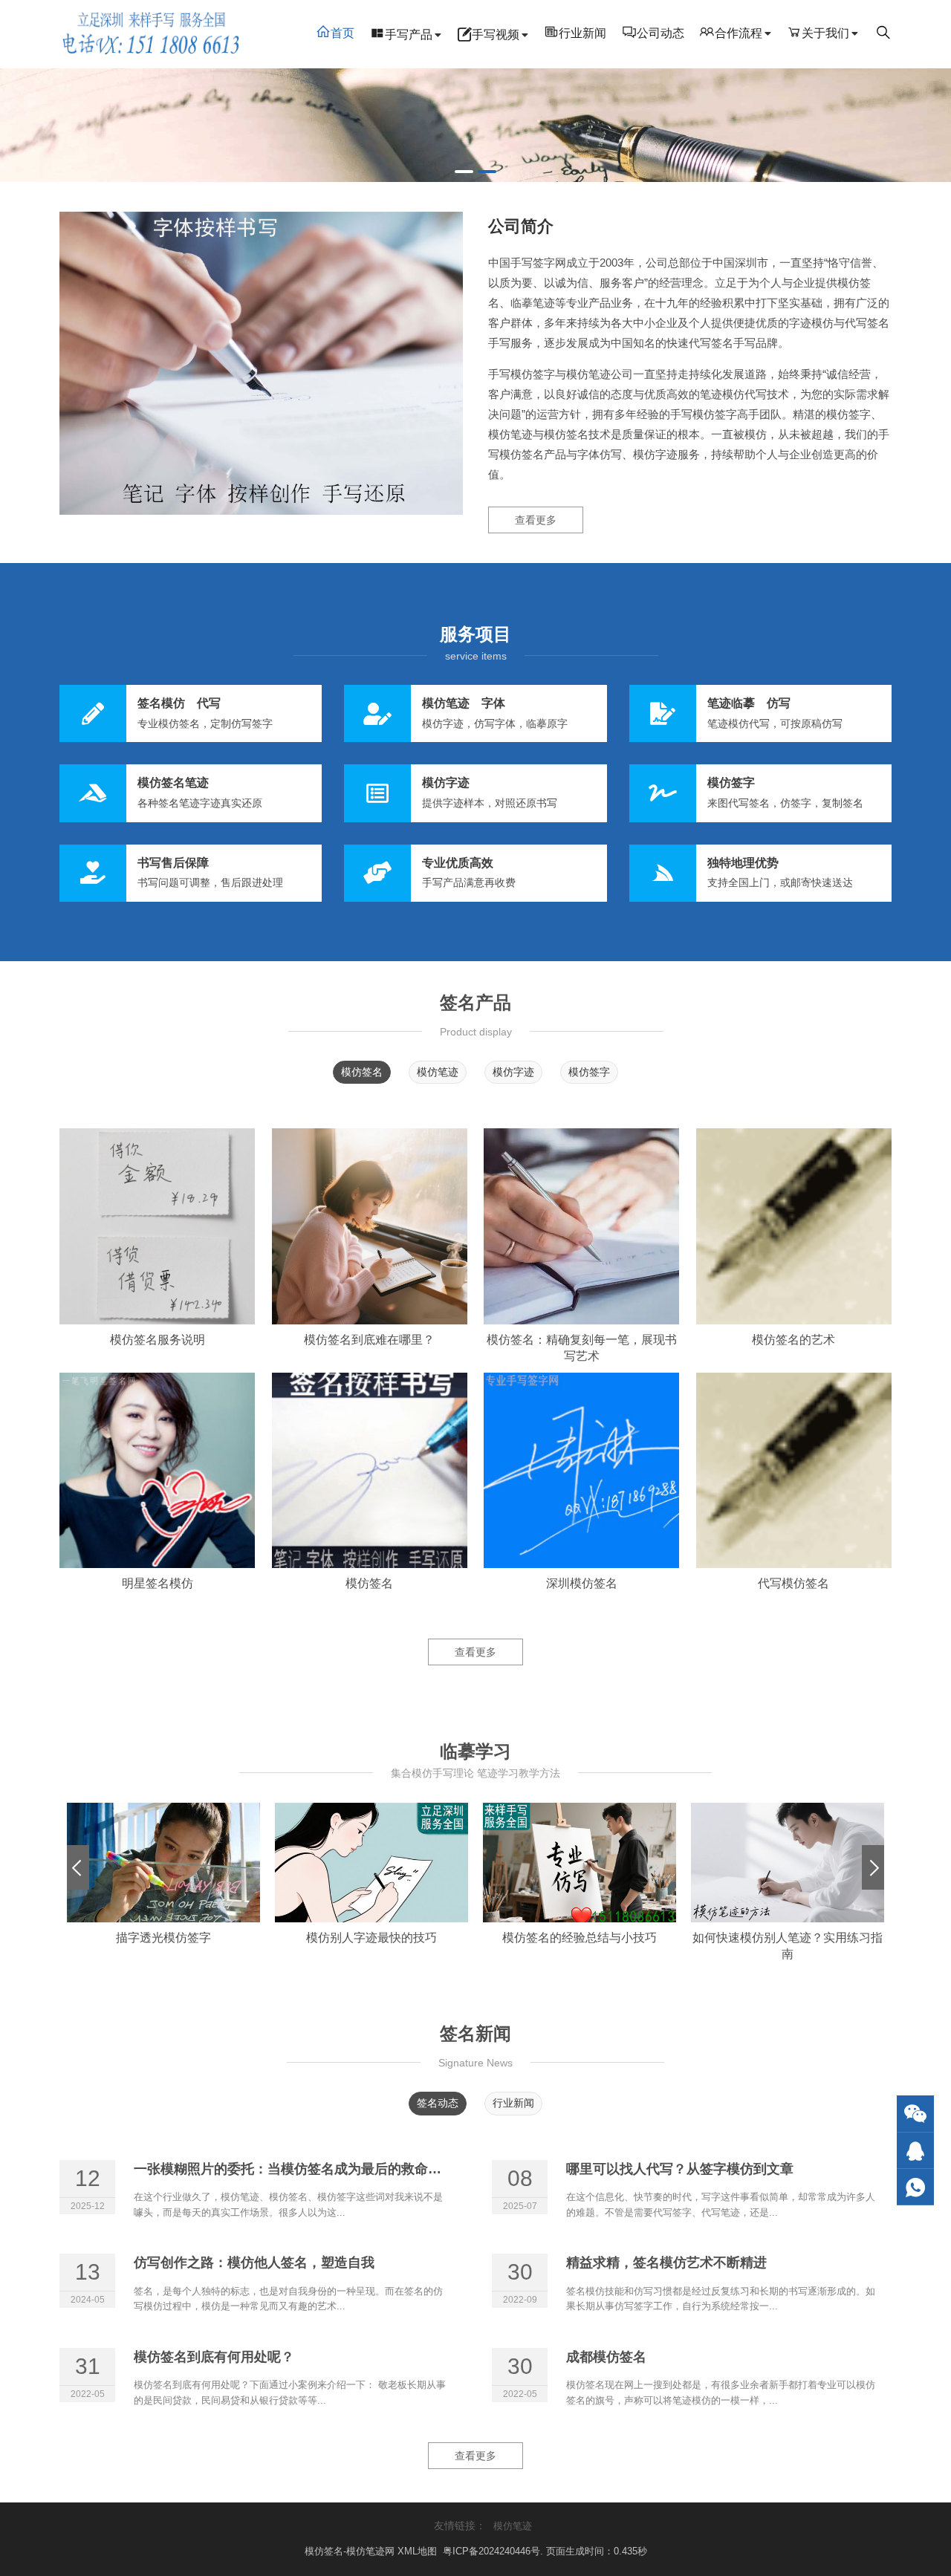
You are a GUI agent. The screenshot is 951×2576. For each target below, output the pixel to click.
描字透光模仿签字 (163, 1938)
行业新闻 (582, 33)
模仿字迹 (513, 1072)
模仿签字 (589, 1072)
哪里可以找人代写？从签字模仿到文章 (680, 2169)
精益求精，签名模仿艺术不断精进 (666, 2263)
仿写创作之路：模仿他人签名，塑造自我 (254, 2263)
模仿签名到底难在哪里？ (369, 1340)
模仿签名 (362, 1072)
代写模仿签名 (793, 1583)
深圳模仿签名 (582, 1583)
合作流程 (739, 33)
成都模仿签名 (613, 2357)
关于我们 (825, 33)
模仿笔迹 (438, 1072)
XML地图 (419, 2551)
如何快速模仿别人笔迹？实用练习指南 (788, 1946)
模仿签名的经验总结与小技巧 (580, 1938)
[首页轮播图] (475, 125)
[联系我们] (915, 2151)
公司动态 (660, 33)
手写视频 (496, 35)
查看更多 (536, 520)
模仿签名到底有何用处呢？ (214, 2357)
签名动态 (438, 2103)
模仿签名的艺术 (793, 1340)
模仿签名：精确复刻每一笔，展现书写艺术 (582, 1348)
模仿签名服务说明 (158, 1340)
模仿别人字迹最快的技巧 (371, 1938)
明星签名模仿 (158, 1583)
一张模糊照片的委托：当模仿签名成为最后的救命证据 (294, 2169)
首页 (343, 33)
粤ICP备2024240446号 (491, 2551)
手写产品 (409, 35)
